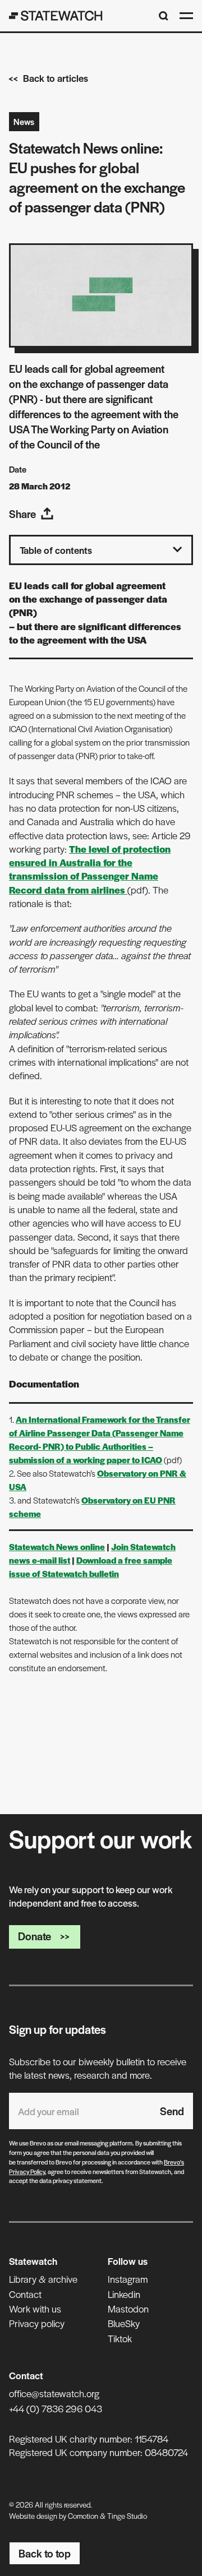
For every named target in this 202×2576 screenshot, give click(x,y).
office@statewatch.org (54, 2393)
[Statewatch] (56, 16)
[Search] (164, 16)
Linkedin (124, 2294)
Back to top (45, 2553)
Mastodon (128, 2309)
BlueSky (124, 2323)
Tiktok (120, 2338)
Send (172, 2111)
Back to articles (56, 78)
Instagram (128, 2279)
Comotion (83, 2516)
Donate (35, 1936)
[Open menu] (186, 16)
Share (22, 514)
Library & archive (43, 2279)
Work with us (35, 2309)
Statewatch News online (57, 1546)
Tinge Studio (127, 2516)
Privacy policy (37, 2323)
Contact (25, 2294)
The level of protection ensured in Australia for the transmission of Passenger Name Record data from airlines (90, 869)
